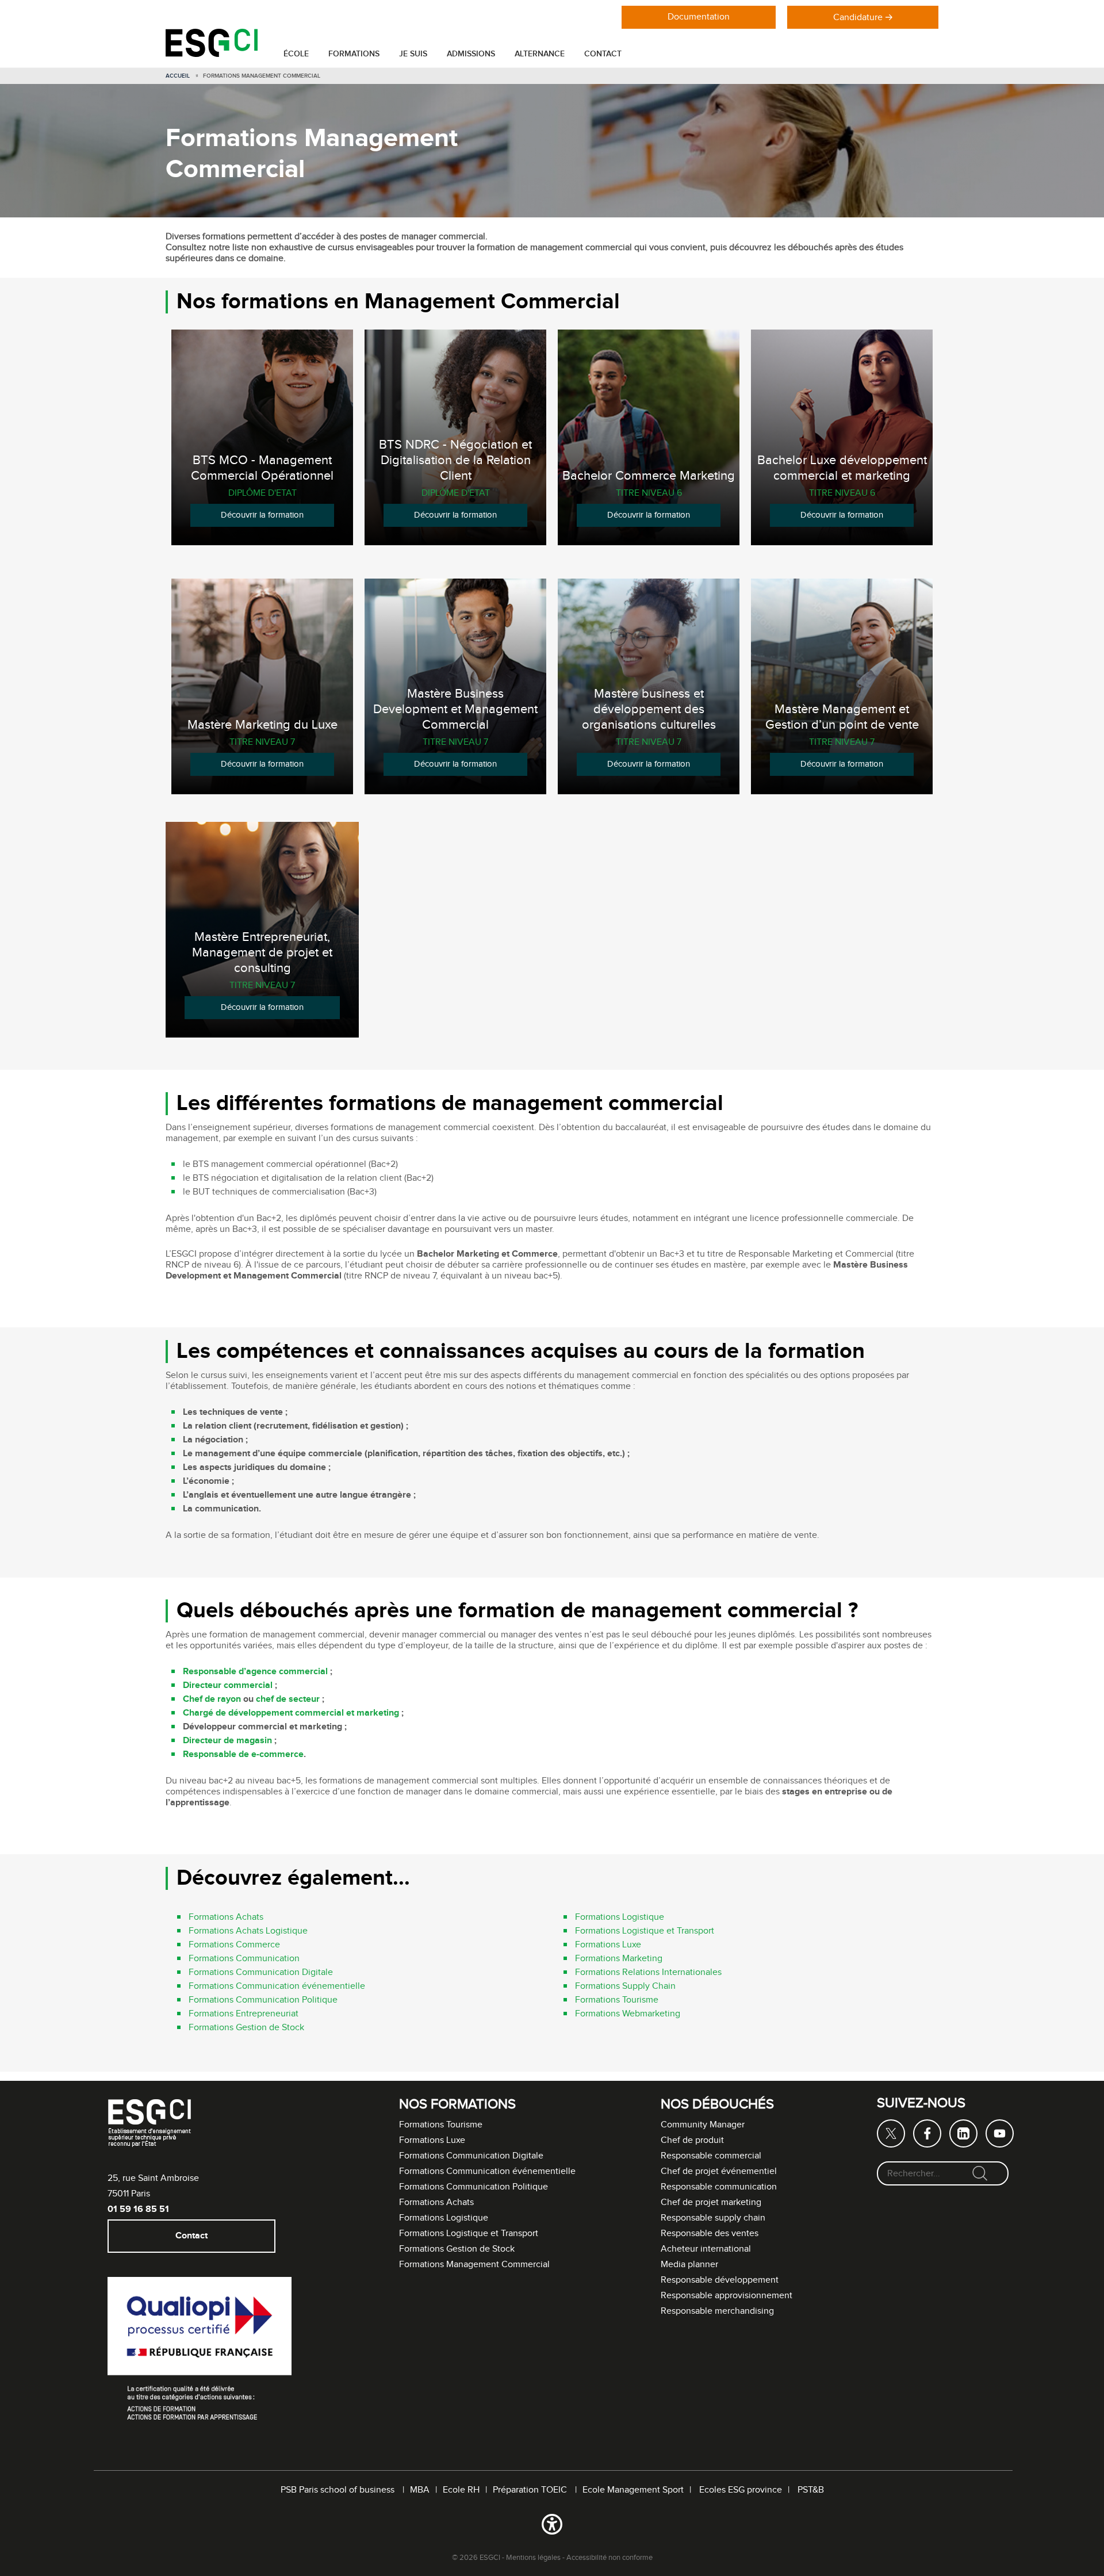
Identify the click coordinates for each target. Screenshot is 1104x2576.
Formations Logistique (620, 1917)
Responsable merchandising (717, 2311)
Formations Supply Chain (625, 1986)
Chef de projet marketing (711, 2202)
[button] (552, 2527)
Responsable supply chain (713, 2218)
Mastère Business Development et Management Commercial (455, 709)
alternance (540, 54)
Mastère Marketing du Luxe (262, 725)
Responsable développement (720, 2280)
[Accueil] (212, 54)
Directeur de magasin (227, 1741)
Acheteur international (706, 2249)
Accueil (178, 76)
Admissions (471, 54)
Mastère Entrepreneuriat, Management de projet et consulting (262, 953)
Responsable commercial (711, 2156)
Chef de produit (692, 2140)
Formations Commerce (234, 1945)
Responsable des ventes (710, 2234)
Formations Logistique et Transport (645, 1931)
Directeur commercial (228, 1685)
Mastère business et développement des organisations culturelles (649, 709)
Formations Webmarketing (628, 2014)
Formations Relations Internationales (648, 1972)
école (296, 54)
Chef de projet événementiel (719, 2171)
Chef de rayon (212, 1699)
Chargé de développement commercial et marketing (291, 1713)
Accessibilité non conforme (609, 2558)
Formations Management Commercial (474, 2265)
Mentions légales (533, 2558)
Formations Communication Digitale (261, 1972)
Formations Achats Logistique (248, 1931)
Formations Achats (226, 1917)
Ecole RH (461, 2490)
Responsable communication (719, 2187)
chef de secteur (288, 1699)
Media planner (689, 2265)
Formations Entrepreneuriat (244, 2014)
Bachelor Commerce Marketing (649, 476)
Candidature (858, 18)
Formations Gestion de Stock (246, 2028)
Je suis (413, 54)
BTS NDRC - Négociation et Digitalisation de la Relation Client (455, 460)
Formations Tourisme (617, 2000)
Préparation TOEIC (531, 2490)
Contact (603, 54)
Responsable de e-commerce (243, 1754)
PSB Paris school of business (339, 2490)
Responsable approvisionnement (727, 2296)
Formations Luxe (608, 1945)
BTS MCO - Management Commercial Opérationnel (262, 468)
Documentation (699, 17)
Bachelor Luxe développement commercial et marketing (842, 468)
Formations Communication (244, 1959)
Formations (354, 54)
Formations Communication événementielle (277, 1986)
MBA (420, 2490)
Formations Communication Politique (263, 2000)
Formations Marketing (619, 1959)
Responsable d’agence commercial (255, 1672)
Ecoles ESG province (741, 2490)
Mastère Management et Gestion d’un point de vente (842, 717)
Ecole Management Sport (633, 2490)
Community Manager (703, 2125)
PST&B (811, 2490)
